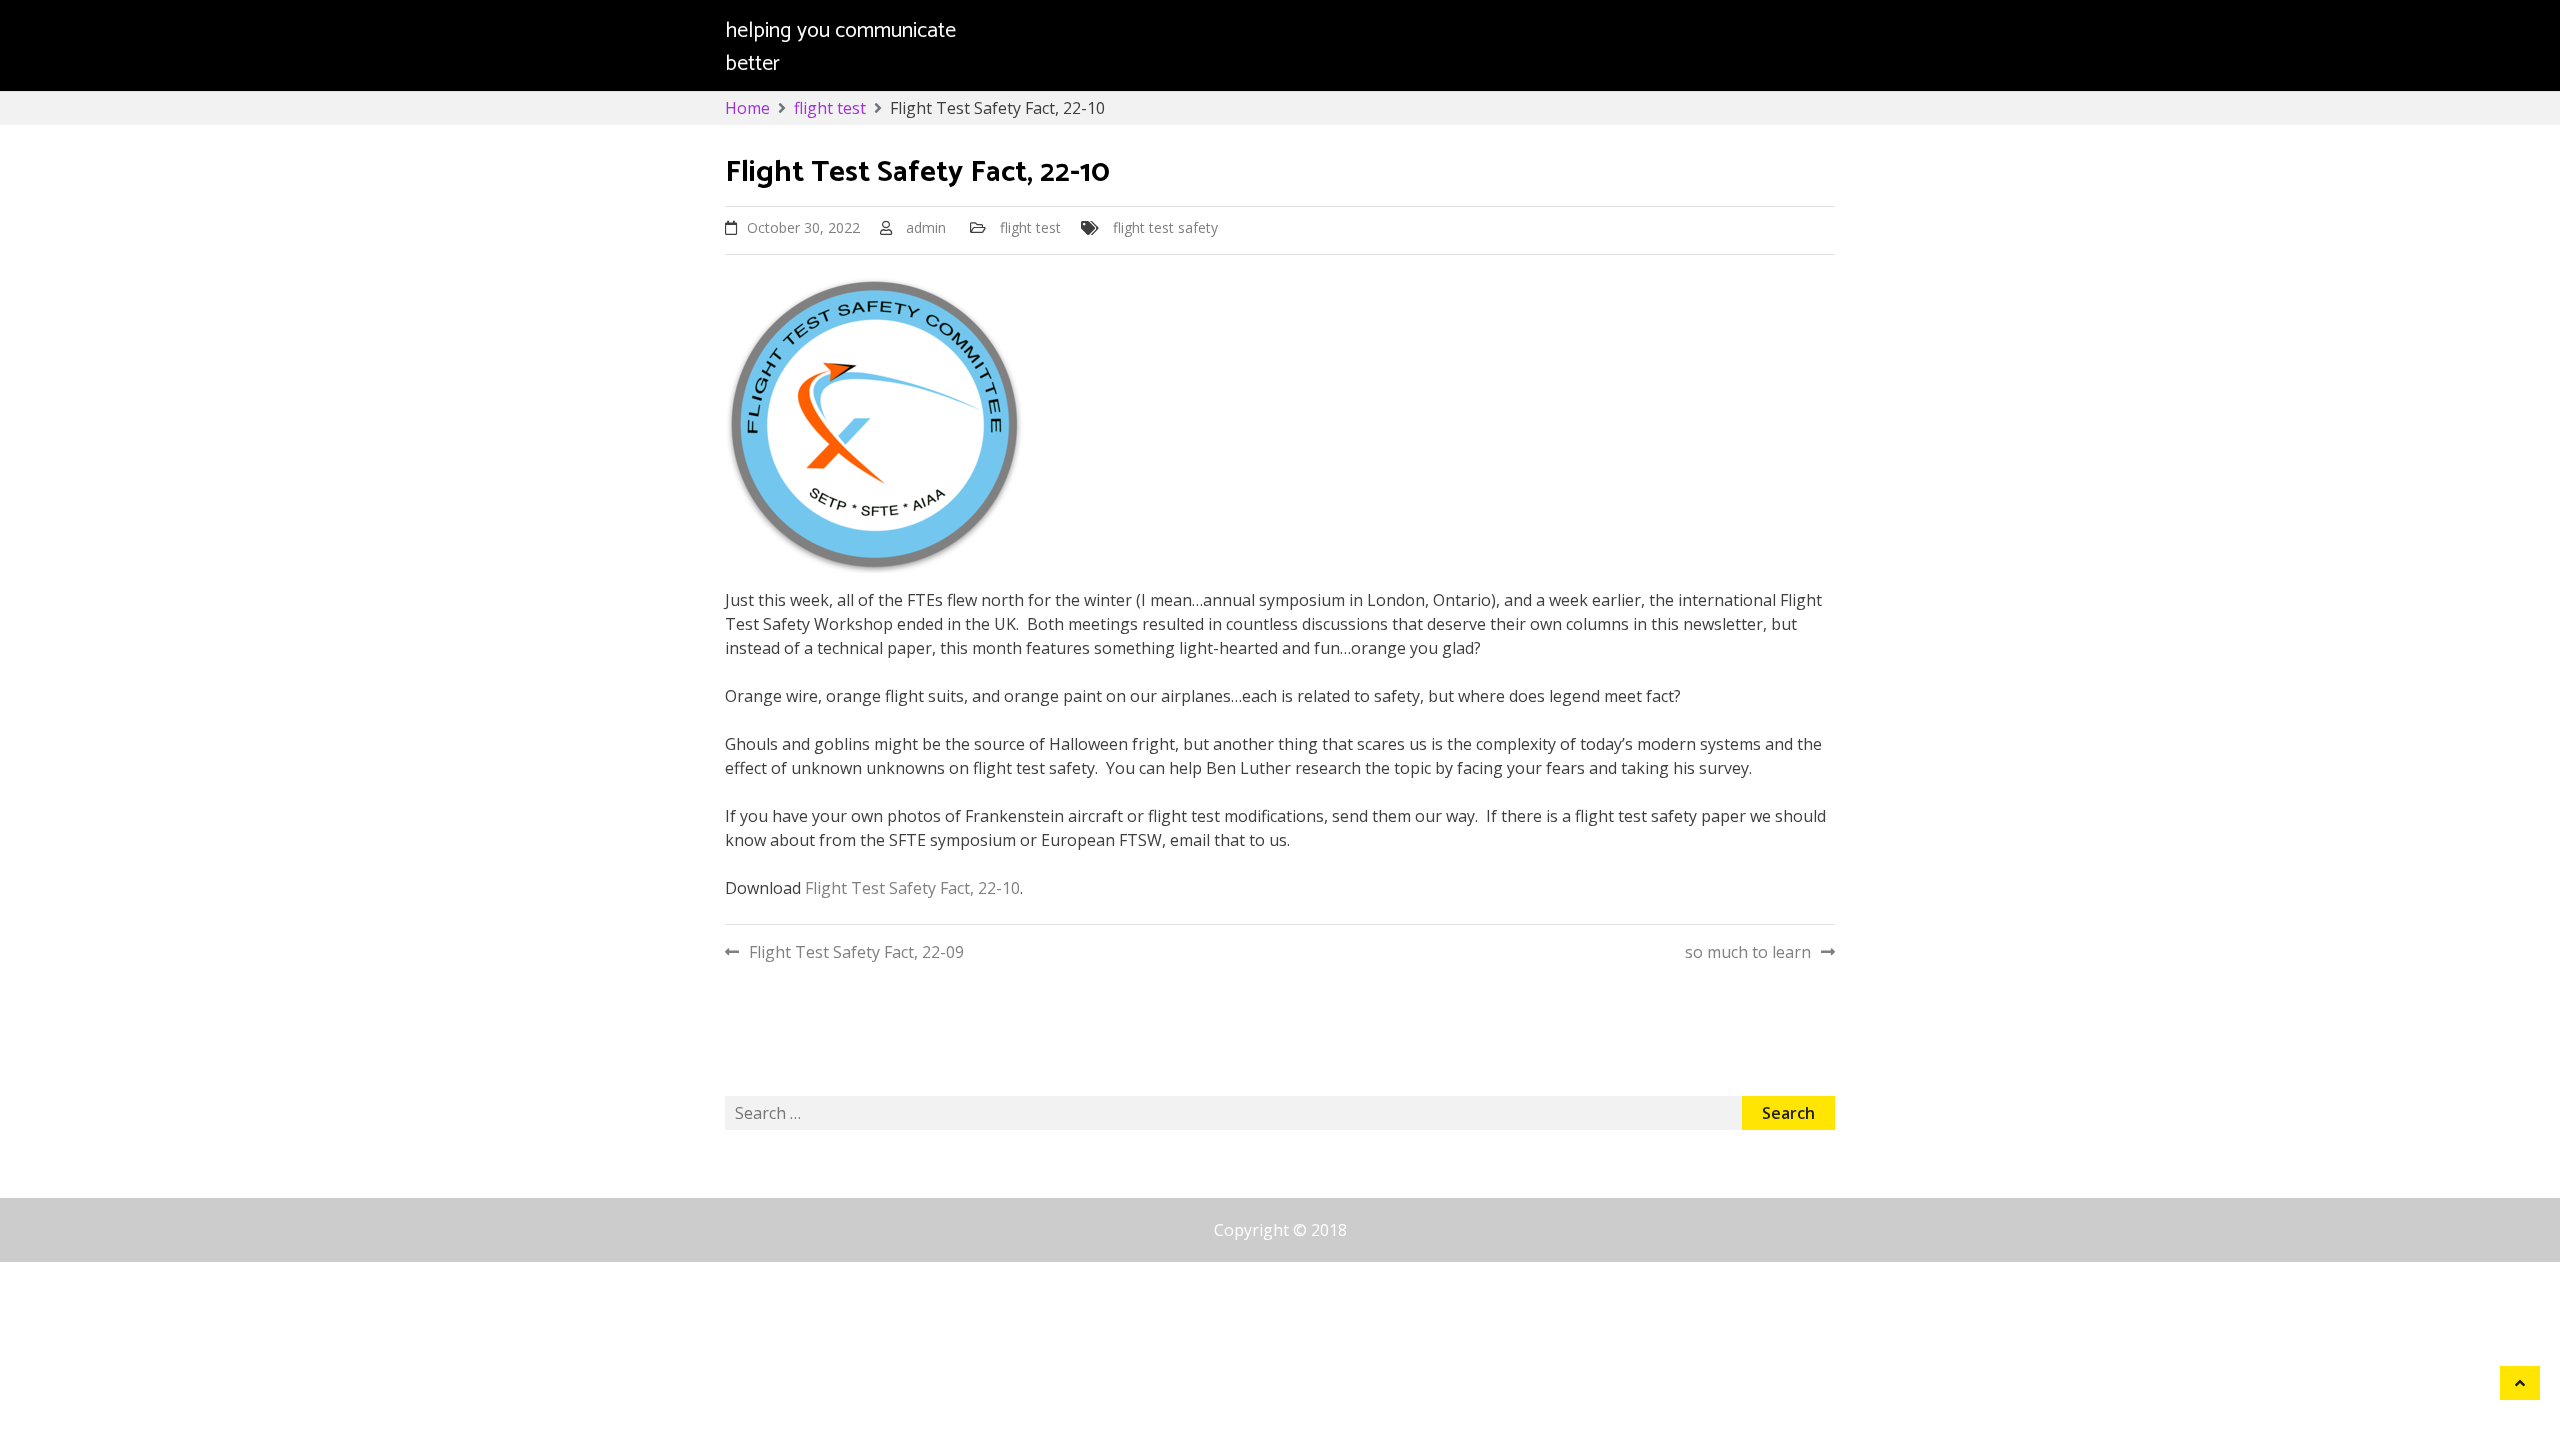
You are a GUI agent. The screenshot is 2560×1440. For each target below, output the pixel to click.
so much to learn (1748, 952)
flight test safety (1165, 227)
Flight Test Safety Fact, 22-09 (856, 952)
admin (926, 227)
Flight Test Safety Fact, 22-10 (912, 888)
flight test (1030, 227)
